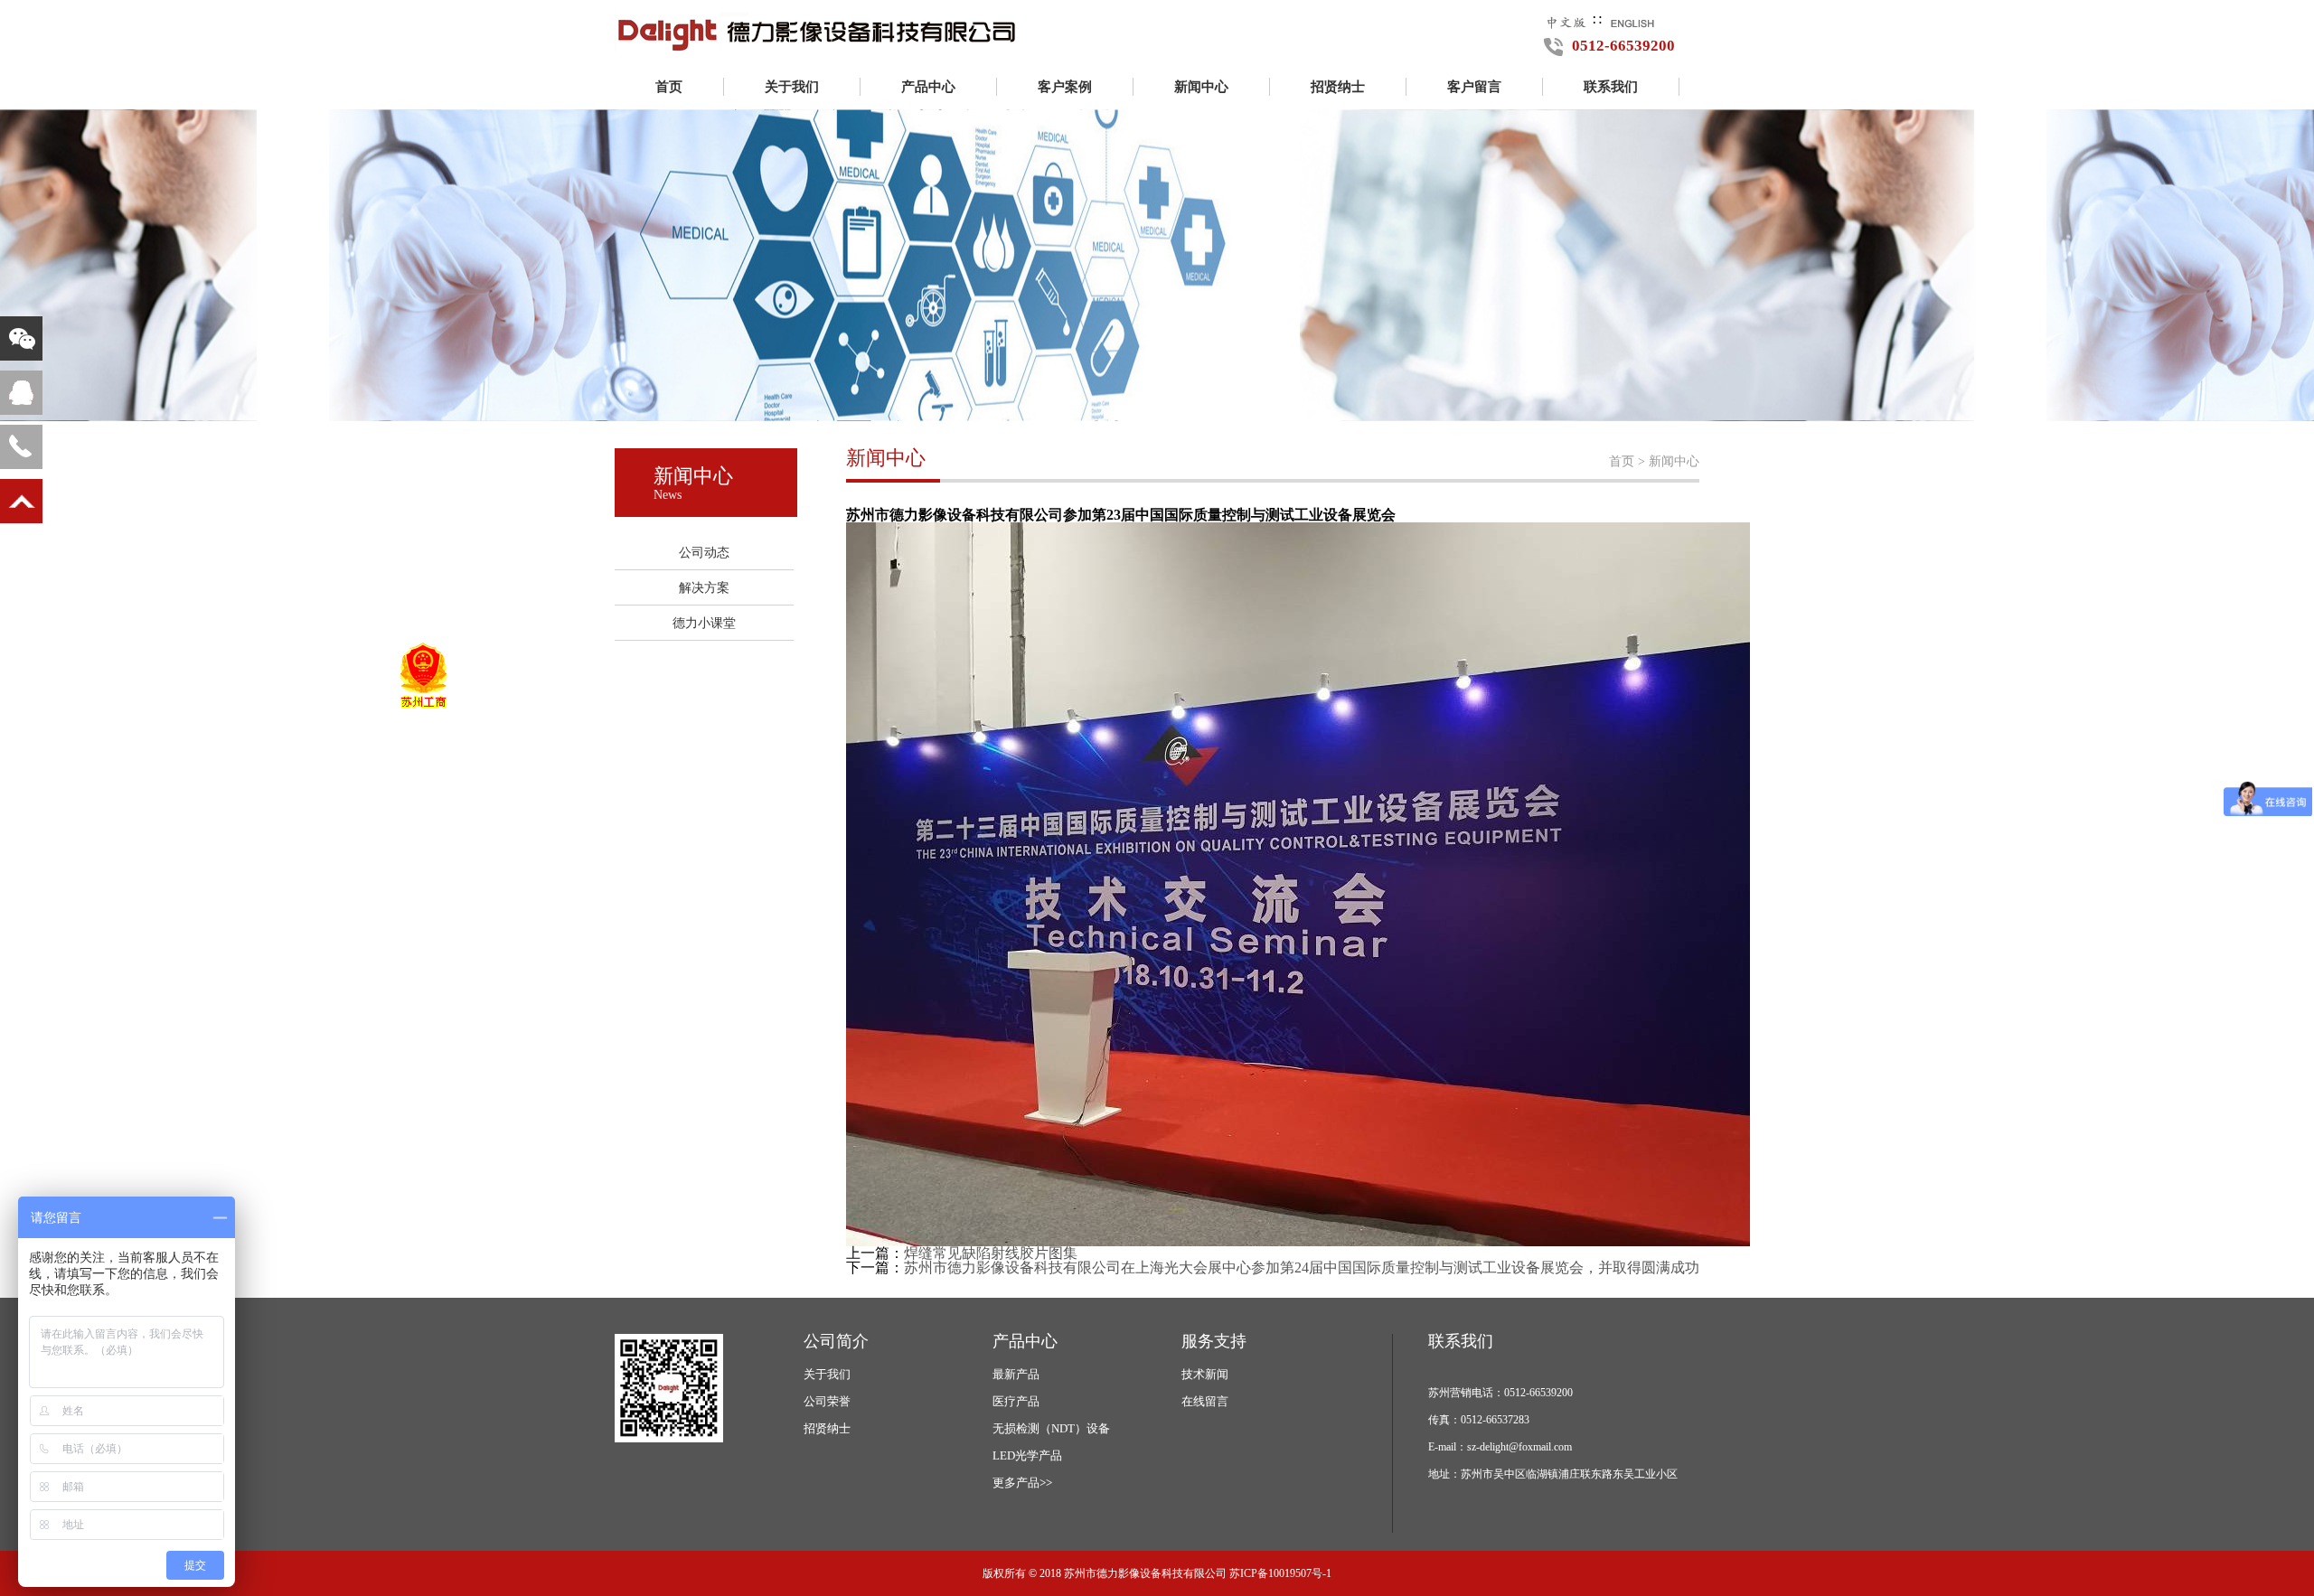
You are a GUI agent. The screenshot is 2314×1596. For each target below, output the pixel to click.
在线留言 (1205, 1401)
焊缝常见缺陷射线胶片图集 (991, 1253)
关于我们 (792, 87)
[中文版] (1566, 20)
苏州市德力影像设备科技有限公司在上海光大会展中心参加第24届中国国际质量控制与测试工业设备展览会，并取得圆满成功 (1302, 1267)
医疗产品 (1016, 1401)
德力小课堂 (704, 623)
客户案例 (1065, 87)
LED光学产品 (1027, 1455)
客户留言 (1474, 87)
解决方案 (704, 588)
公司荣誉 (827, 1401)
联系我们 (1611, 87)
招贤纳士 (1338, 87)
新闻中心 (1201, 87)
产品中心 (928, 87)
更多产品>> (1022, 1483)
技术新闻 (1205, 1374)
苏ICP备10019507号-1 (1280, 1573)
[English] (1632, 20)
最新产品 (1016, 1374)
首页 (669, 87)
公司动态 (704, 553)
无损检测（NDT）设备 (1051, 1428)
